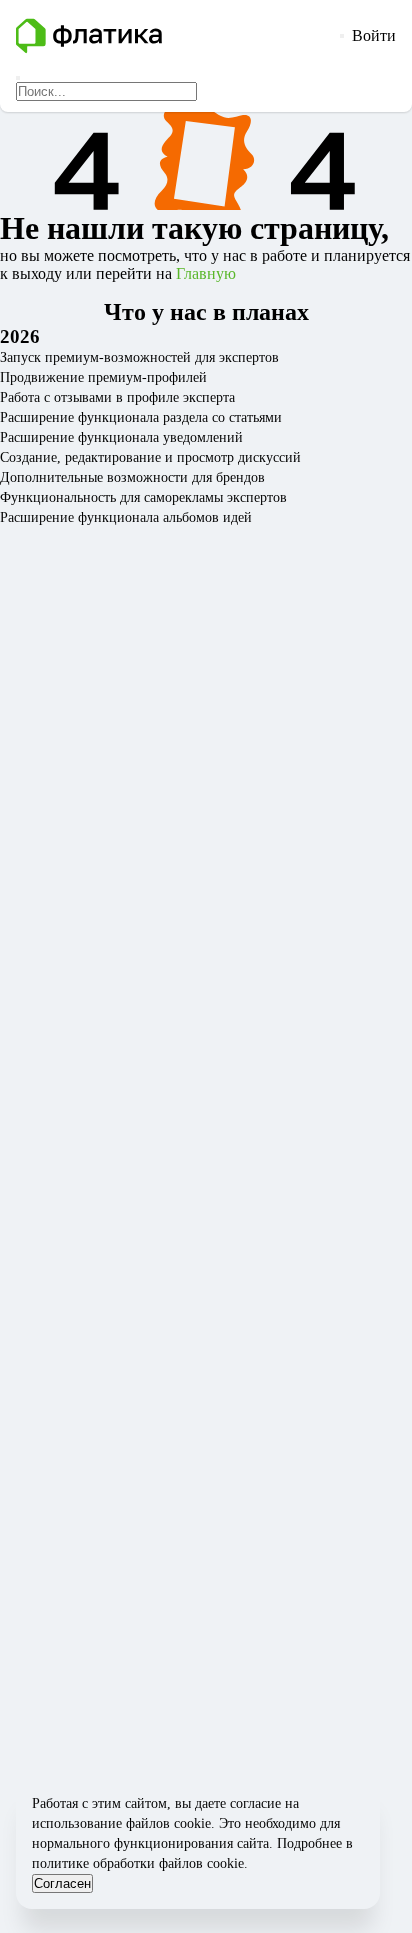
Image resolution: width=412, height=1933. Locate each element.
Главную (206, 273)
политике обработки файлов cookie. (140, 1863)
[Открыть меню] (342, 36)
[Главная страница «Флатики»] (174, 36)
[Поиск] (18, 78)
